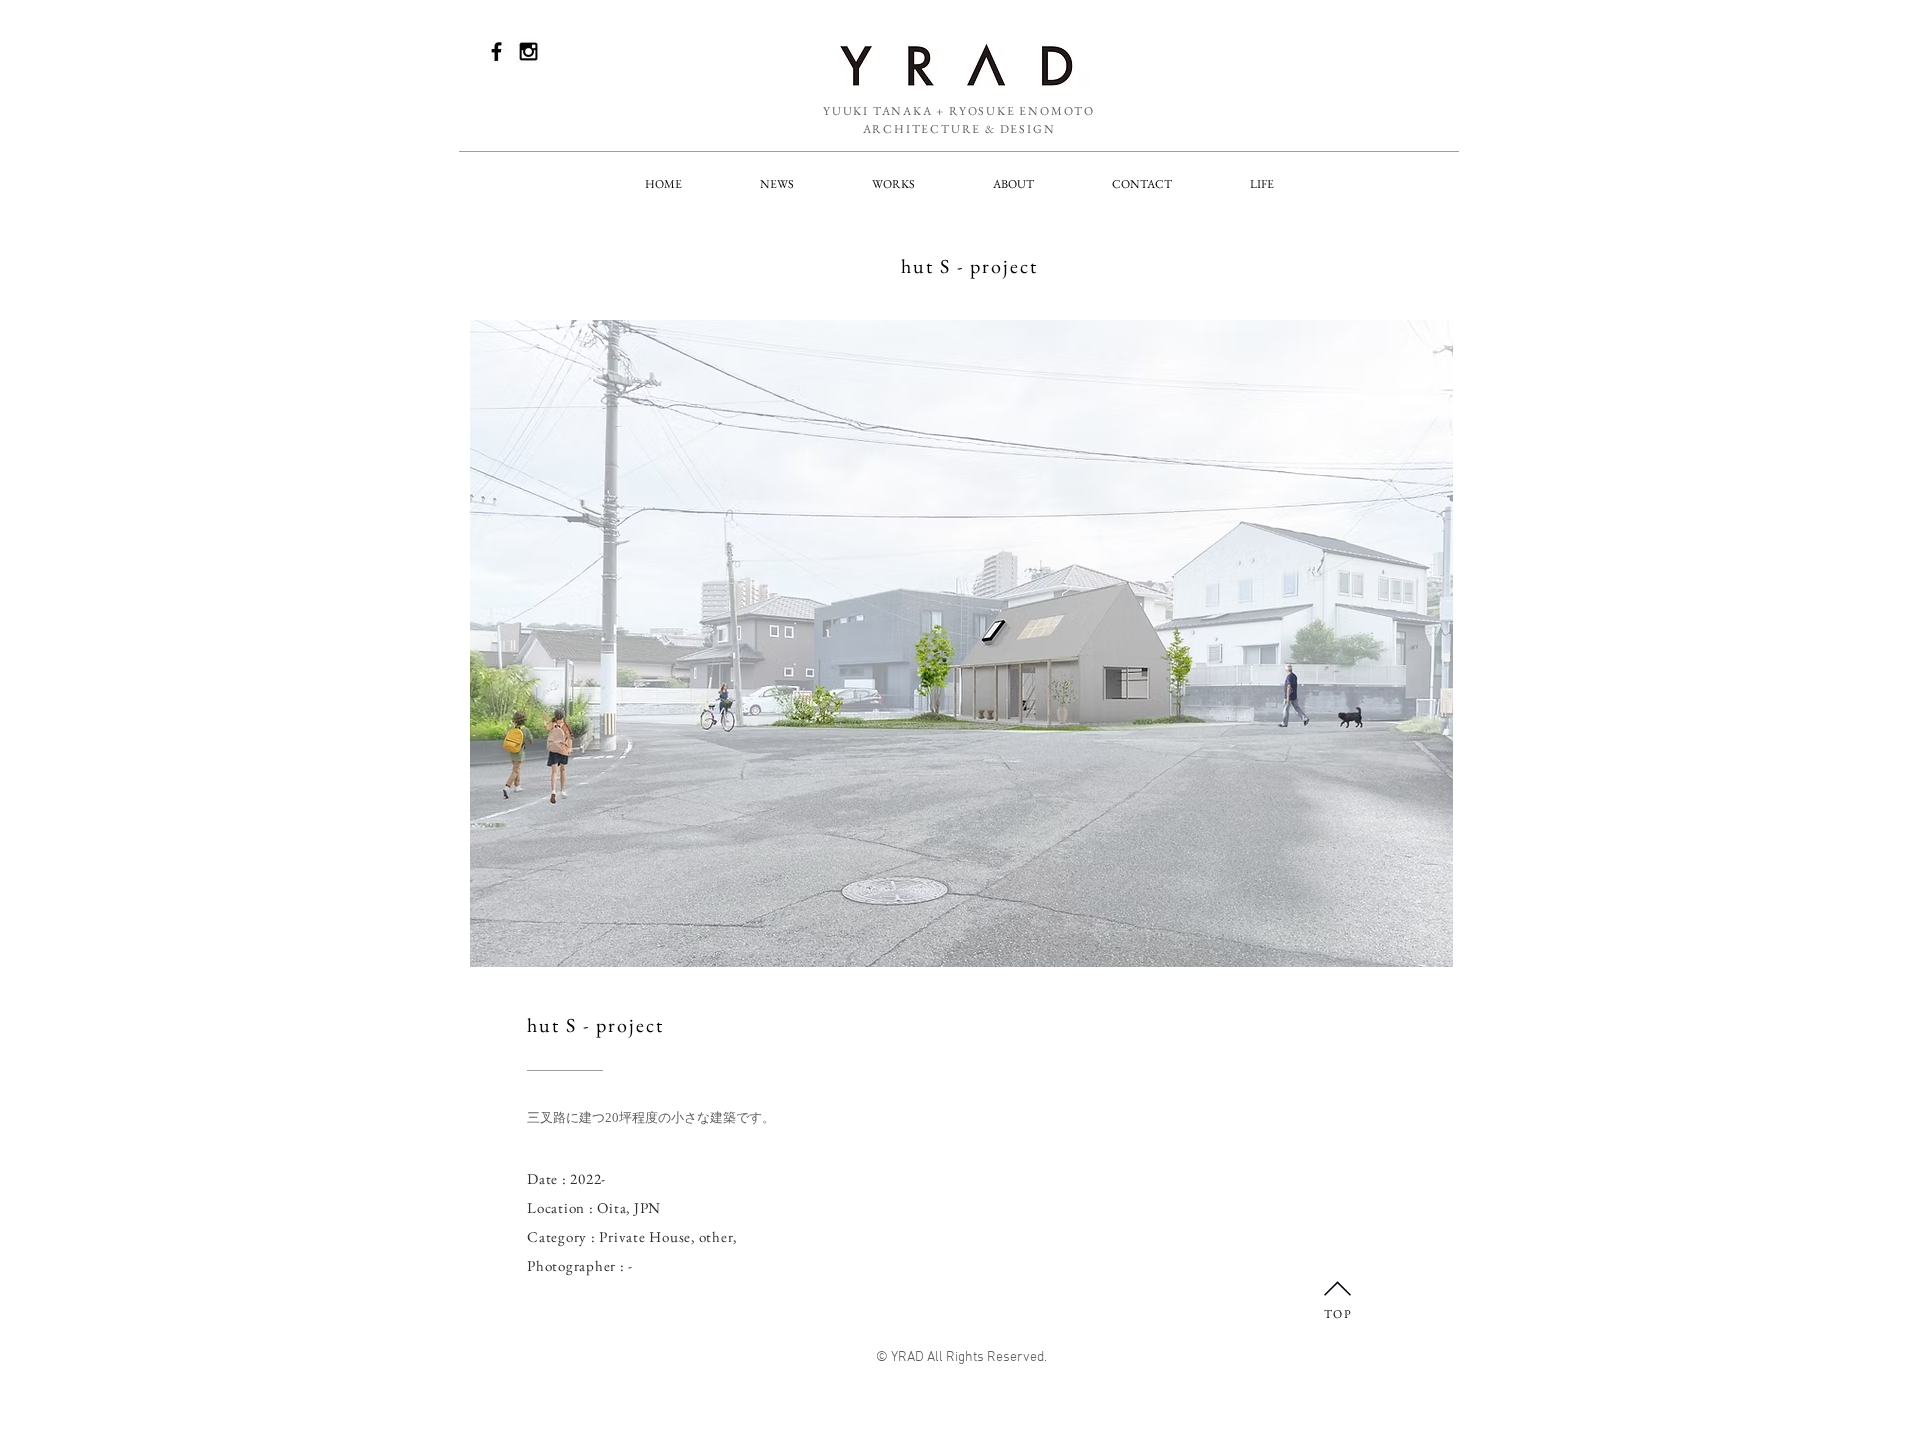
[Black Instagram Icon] (528, 51)
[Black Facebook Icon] (496, 51)
